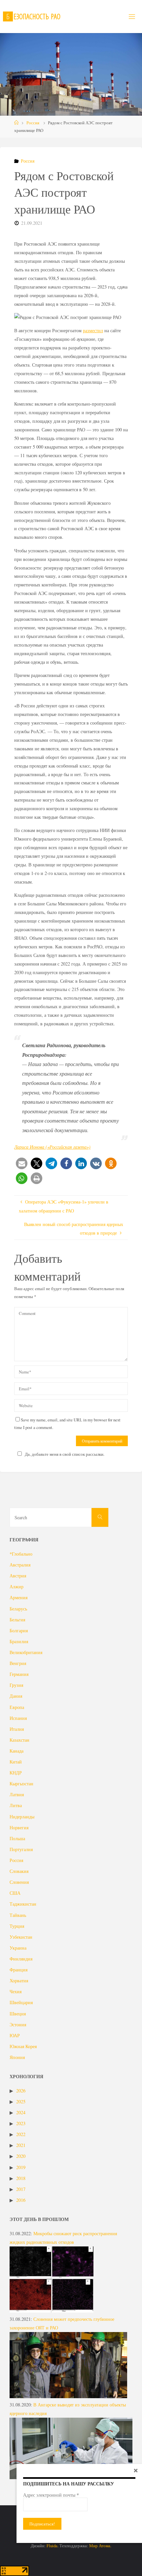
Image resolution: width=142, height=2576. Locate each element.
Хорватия (19, 1981)
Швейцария (21, 2002)
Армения (18, 1597)
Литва (16, 1805)
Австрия (18, 1576)
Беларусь (18, 1609)
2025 (21, 2101)
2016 (21, 2200)
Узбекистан (21, 1937)
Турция (17, 1926)
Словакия (19, 1871)
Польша (17, 1838)
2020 (21, 2156)
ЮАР (15, 2035)
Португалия (21, 1849)
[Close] (136, 2470)
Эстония (18, 2024)
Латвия (17, 1794)
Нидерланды (22, 1817)
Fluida (52, 2546)
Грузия (16, 1685)
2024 (21, 2112)
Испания (18, 1718)
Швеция (18, 2014)
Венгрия (18, 1663)
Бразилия (19, 1641)
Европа (17, 1707)
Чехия (16, 1991)
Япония (17, 2057)
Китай (16, 1762)
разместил (93, 330)
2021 (21, 2145)
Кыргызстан (21, 1783)
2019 (21, 2167)
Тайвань (18, 1915)
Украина (18, 1948)
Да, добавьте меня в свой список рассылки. (65, 1454)
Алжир (17, 1586)
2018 (21, 2178)
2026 (21, 2091)
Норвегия (19, 1827)
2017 (21, 2189)
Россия (33, 123)
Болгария (19, 1630)
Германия (19, 1674)
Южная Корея (23, 2046)
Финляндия (21, 1959)
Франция (18, 1970)
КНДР (16, 1773)
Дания (16, 1696)
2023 (21, 2123)
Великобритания (26, 1652)
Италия (17, 1729)
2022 (21, 2134)
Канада (17, 1751)
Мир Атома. (100, 2546)
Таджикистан (23, 1904)
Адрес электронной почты (51, 2495)
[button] (22, 1163)
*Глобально (21, 1554)
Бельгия (17, 1620)
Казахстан (19, 1740)
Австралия (20, 1565)
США (15, 1893)
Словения (19, 1882)
